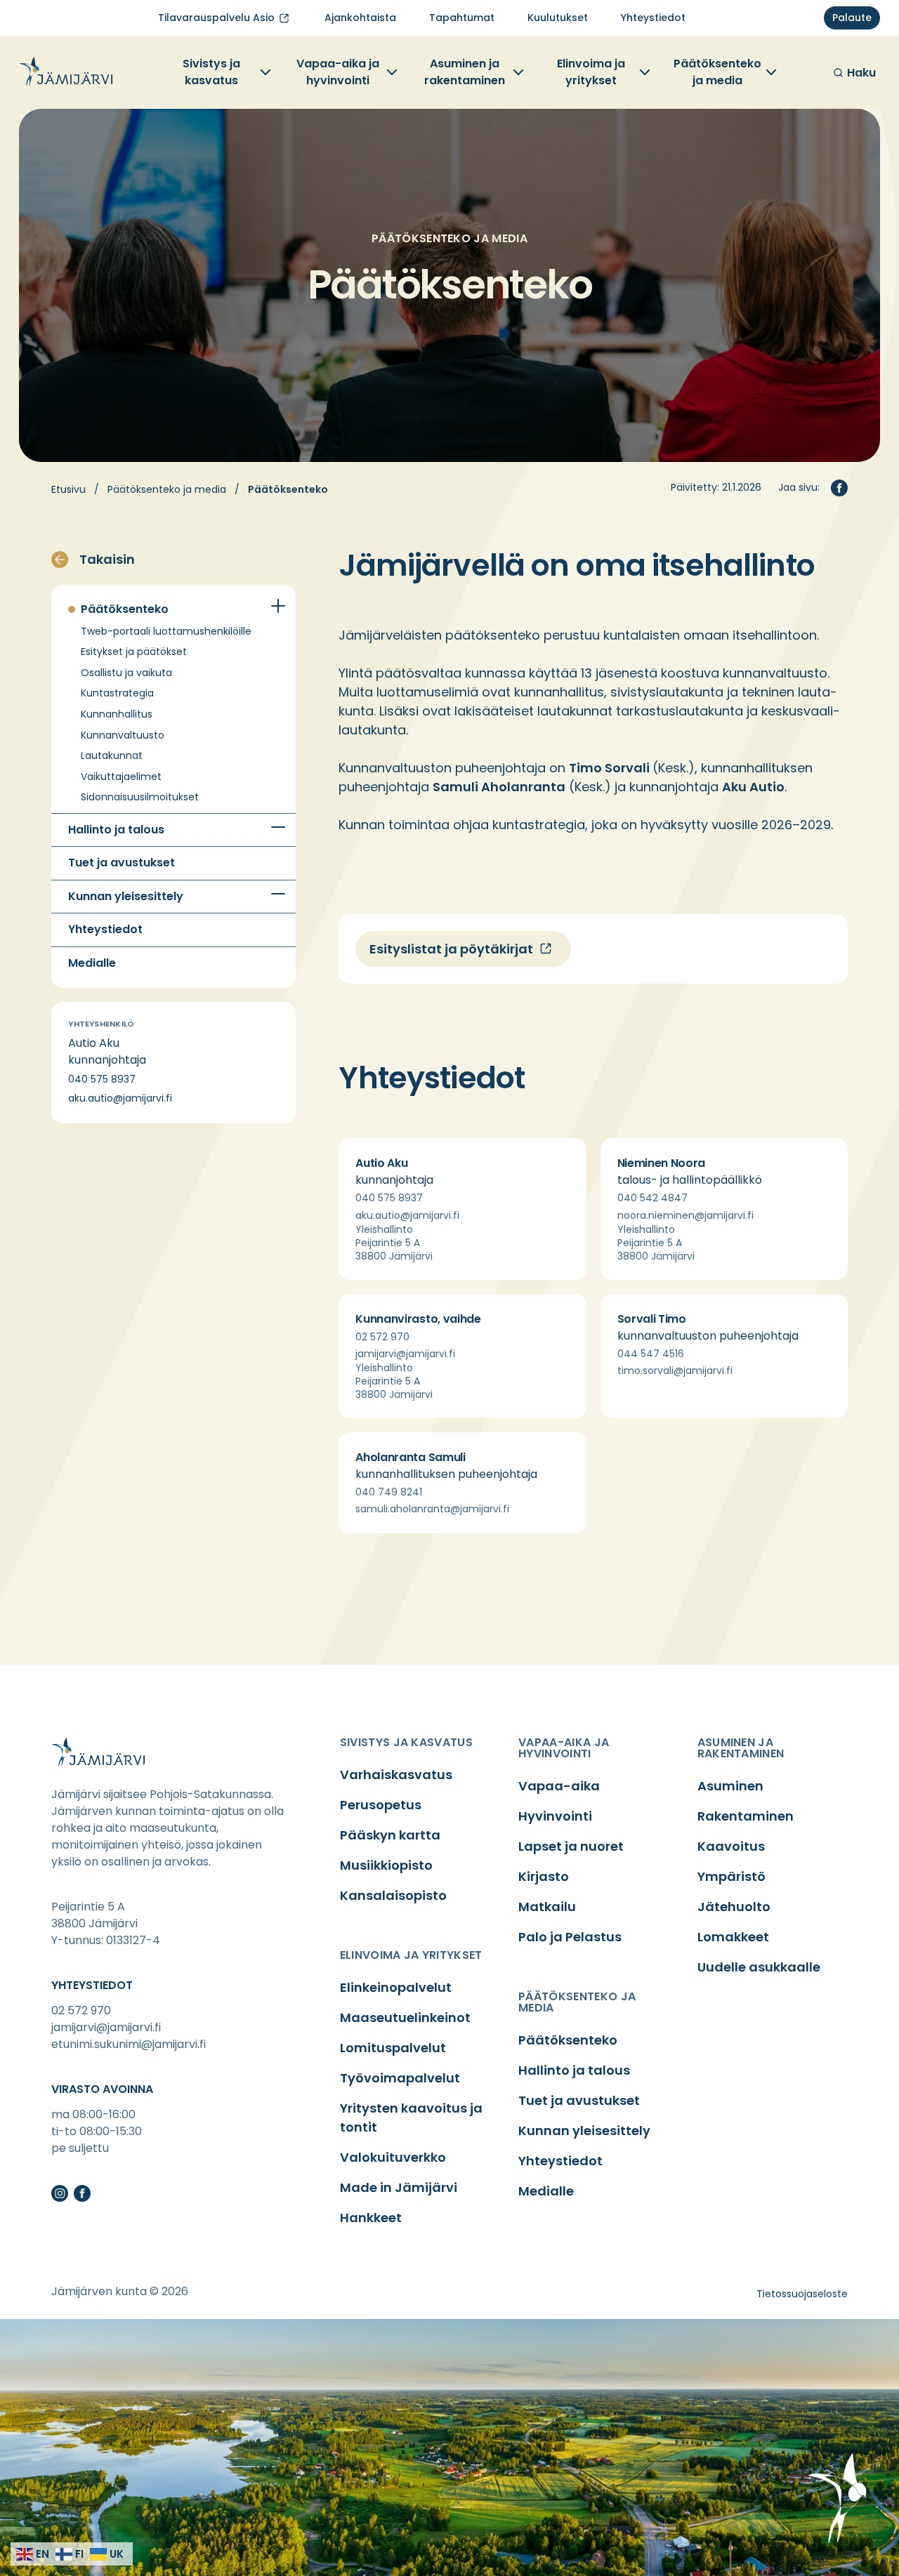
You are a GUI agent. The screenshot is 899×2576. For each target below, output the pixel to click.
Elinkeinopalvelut (396, 1987)
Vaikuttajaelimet (121, 777)
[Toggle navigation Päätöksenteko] (278, 606)
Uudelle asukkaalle (759, 1967)
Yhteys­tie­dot (653, 18)
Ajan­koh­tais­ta (360, 18)
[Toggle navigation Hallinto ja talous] (278, 828)
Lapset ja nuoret (571, 1846)
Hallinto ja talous (116, 830)
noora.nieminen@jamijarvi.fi (685, 1215)
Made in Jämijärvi (399, 2187)
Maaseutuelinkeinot (405, 2017)
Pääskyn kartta (390, 1835)
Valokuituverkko (393, 2157)
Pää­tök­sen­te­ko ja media (717, 72)
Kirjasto (544, 1876)
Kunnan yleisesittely (126, 897)
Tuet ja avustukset (122, 863)
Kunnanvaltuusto (123, 735)
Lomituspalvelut (393, 2048)
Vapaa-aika (559, 1786)
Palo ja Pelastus (570, 1937)
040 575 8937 (102, 1079)
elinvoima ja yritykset (411, 1955)
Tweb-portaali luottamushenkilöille (166, 632)
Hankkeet (371, 2218)
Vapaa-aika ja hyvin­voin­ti (338, 72)
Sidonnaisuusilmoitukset (140, 797)
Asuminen (730, 1786)
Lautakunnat (112, 756)
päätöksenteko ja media (577, 2002)
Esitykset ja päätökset (134, 652)
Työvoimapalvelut (400, 2078)
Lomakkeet (733, 1937)
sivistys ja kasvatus (406, 1742)
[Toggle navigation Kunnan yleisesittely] (278, 894)
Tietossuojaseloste (802, 2294)
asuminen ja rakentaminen (741, 1748)
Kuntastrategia (117, 693)
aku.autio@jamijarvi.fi (120, 1098)
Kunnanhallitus (117, 714)
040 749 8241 (389, 1492)
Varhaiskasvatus (396, 1775)
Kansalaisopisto (393, 1895)
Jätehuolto (734, 1907)
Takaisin (107, 559)
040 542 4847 (652, 1198)
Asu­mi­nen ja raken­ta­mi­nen (465, 72)
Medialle (92, 963)
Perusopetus (381, 1805)
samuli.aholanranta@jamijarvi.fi (432, 1509)
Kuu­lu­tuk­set (558, 18)
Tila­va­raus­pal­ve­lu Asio (216, 18)
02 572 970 (382, 1337)
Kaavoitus (731, 1846)
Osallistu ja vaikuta (126, 673)
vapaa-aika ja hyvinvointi (564, 1748)
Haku (861, 73)
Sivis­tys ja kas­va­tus (211, 72)
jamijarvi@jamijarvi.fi (405, 1354)
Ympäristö (731, 1876)
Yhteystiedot (105, 930)
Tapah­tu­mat (462, 18)
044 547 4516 (651, 1354)
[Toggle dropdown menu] (264, 72)
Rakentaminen (746, 1816)
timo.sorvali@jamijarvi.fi (675, 1370)
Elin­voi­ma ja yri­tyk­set (591, 72)
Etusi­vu (68, 489)
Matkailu (547, 1907)
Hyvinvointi (555, 1816)
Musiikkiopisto (386, 1865)
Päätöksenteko (125, 609)
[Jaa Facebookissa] (839, 488)
